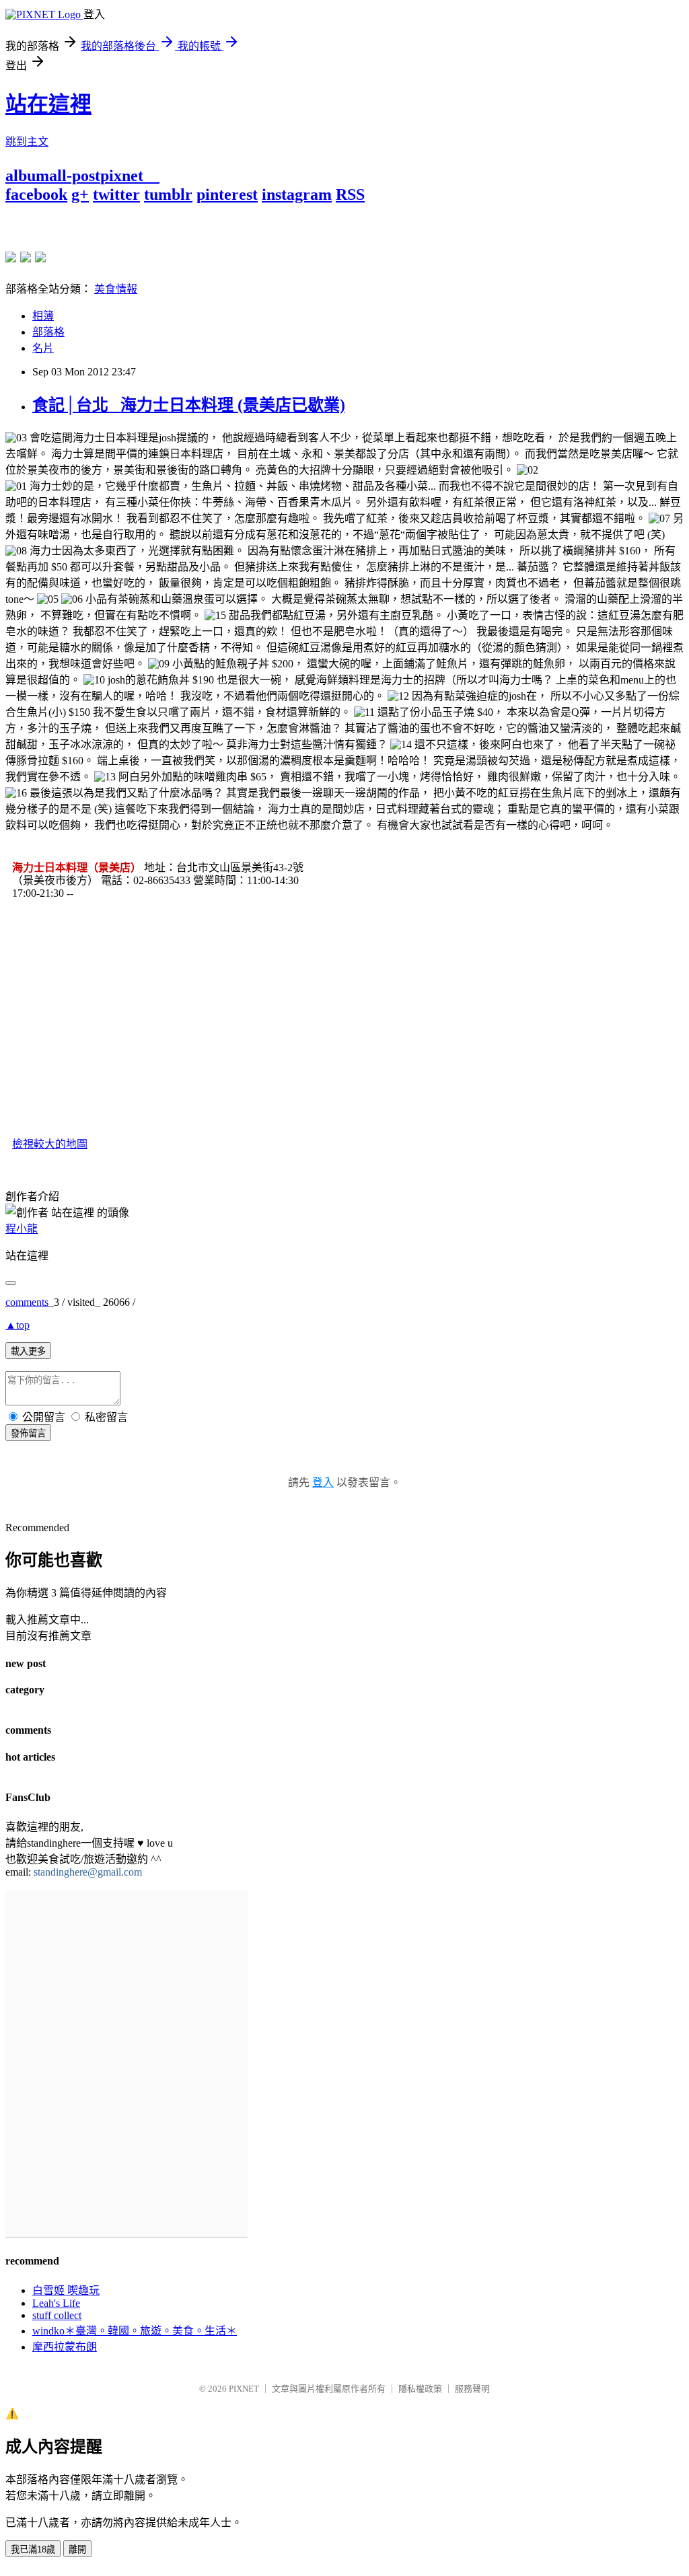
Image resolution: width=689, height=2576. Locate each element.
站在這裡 (48, 104)
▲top (17, 1325)
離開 (77, 2549)
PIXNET (244, 2389)
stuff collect (57, 2315)
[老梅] (11, 257)
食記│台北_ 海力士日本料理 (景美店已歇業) (189, 405)
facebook (36, 194)
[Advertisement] (163, 224)
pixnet (122, 176)
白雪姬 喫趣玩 (66, 2290)
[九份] (40, 257)
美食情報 (116, 289)
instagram (297, 194)
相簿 (43, 316)
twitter (116, 194)
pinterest (227, 194)
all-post (75, 176)
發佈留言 (28, 1433)
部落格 (48, 332)
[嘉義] (26, 257)
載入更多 (28, 1351)
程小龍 (22, 1229)
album (27, 176)
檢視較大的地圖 (50, 1144)
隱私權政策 (420, 2389)
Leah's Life (56, 2303)
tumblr (168, 194)
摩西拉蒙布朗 (65, 2347)
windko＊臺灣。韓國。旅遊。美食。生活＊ (135, 2331)
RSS (350, 194)
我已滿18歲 (33, 2549)
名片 (43, 348)
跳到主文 (27, 142)
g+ (80, 194)
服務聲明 (472, 2389)
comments (27, 1302)
